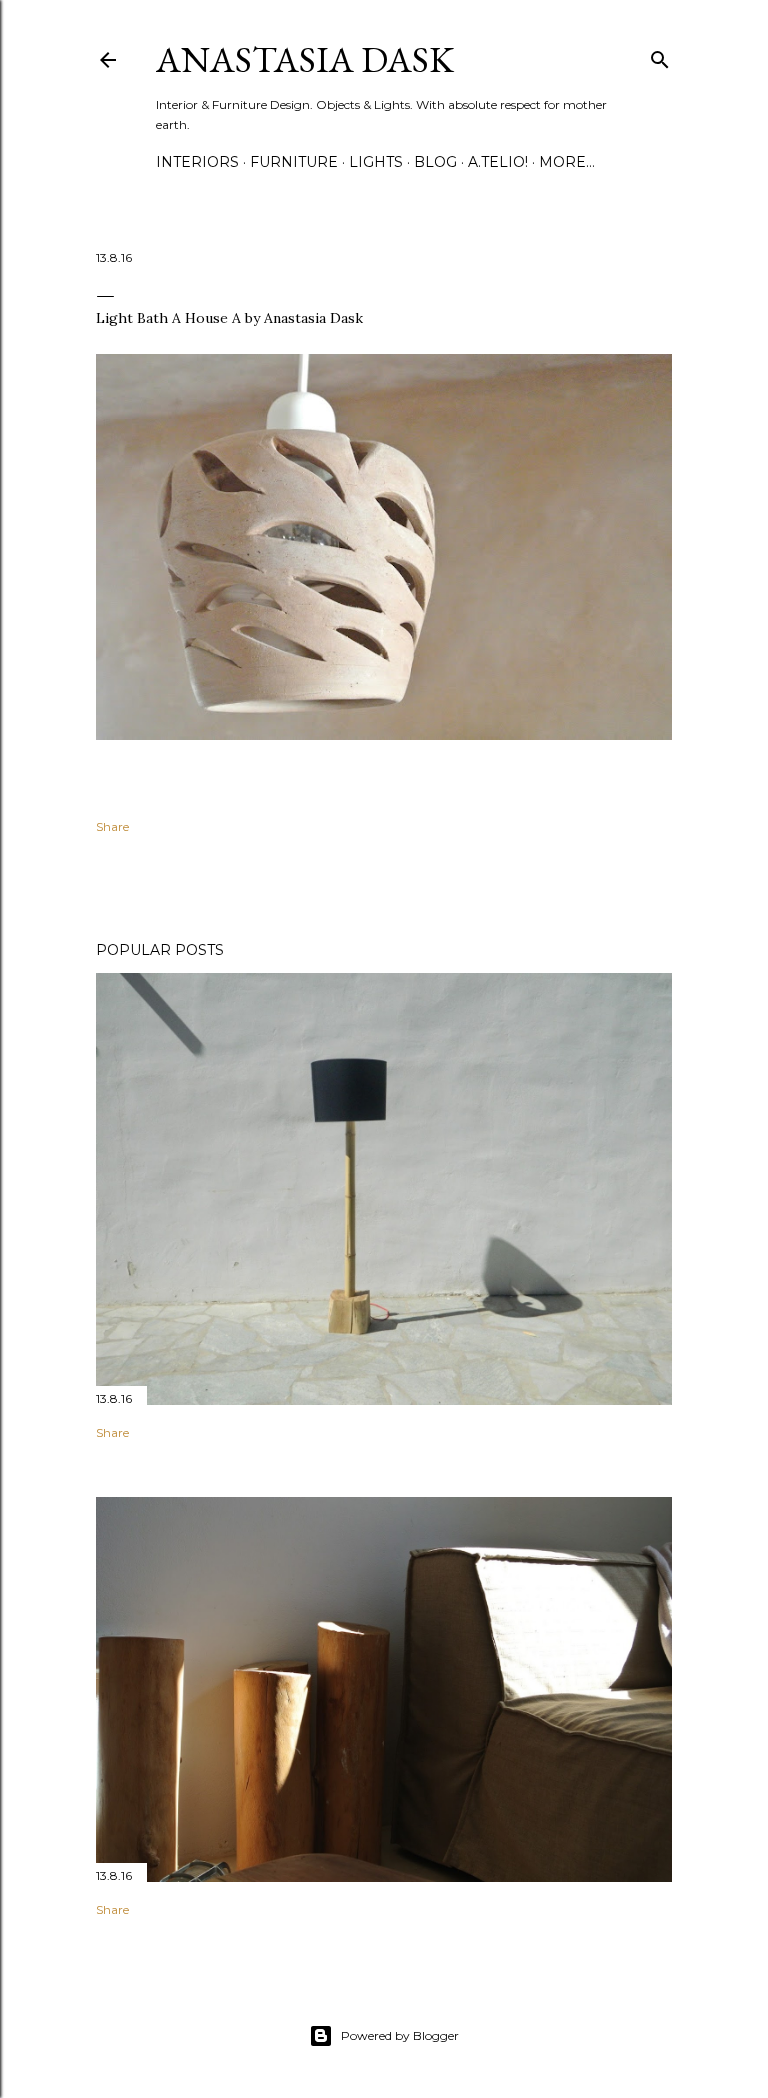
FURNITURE (294, 162)
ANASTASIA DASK (305, 59)
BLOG (435, 162)
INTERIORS (197, 162)
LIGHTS (376, 162)
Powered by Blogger (400, 2035)
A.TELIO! (498, 162)
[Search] (660, 55)
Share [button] (112, 826)
